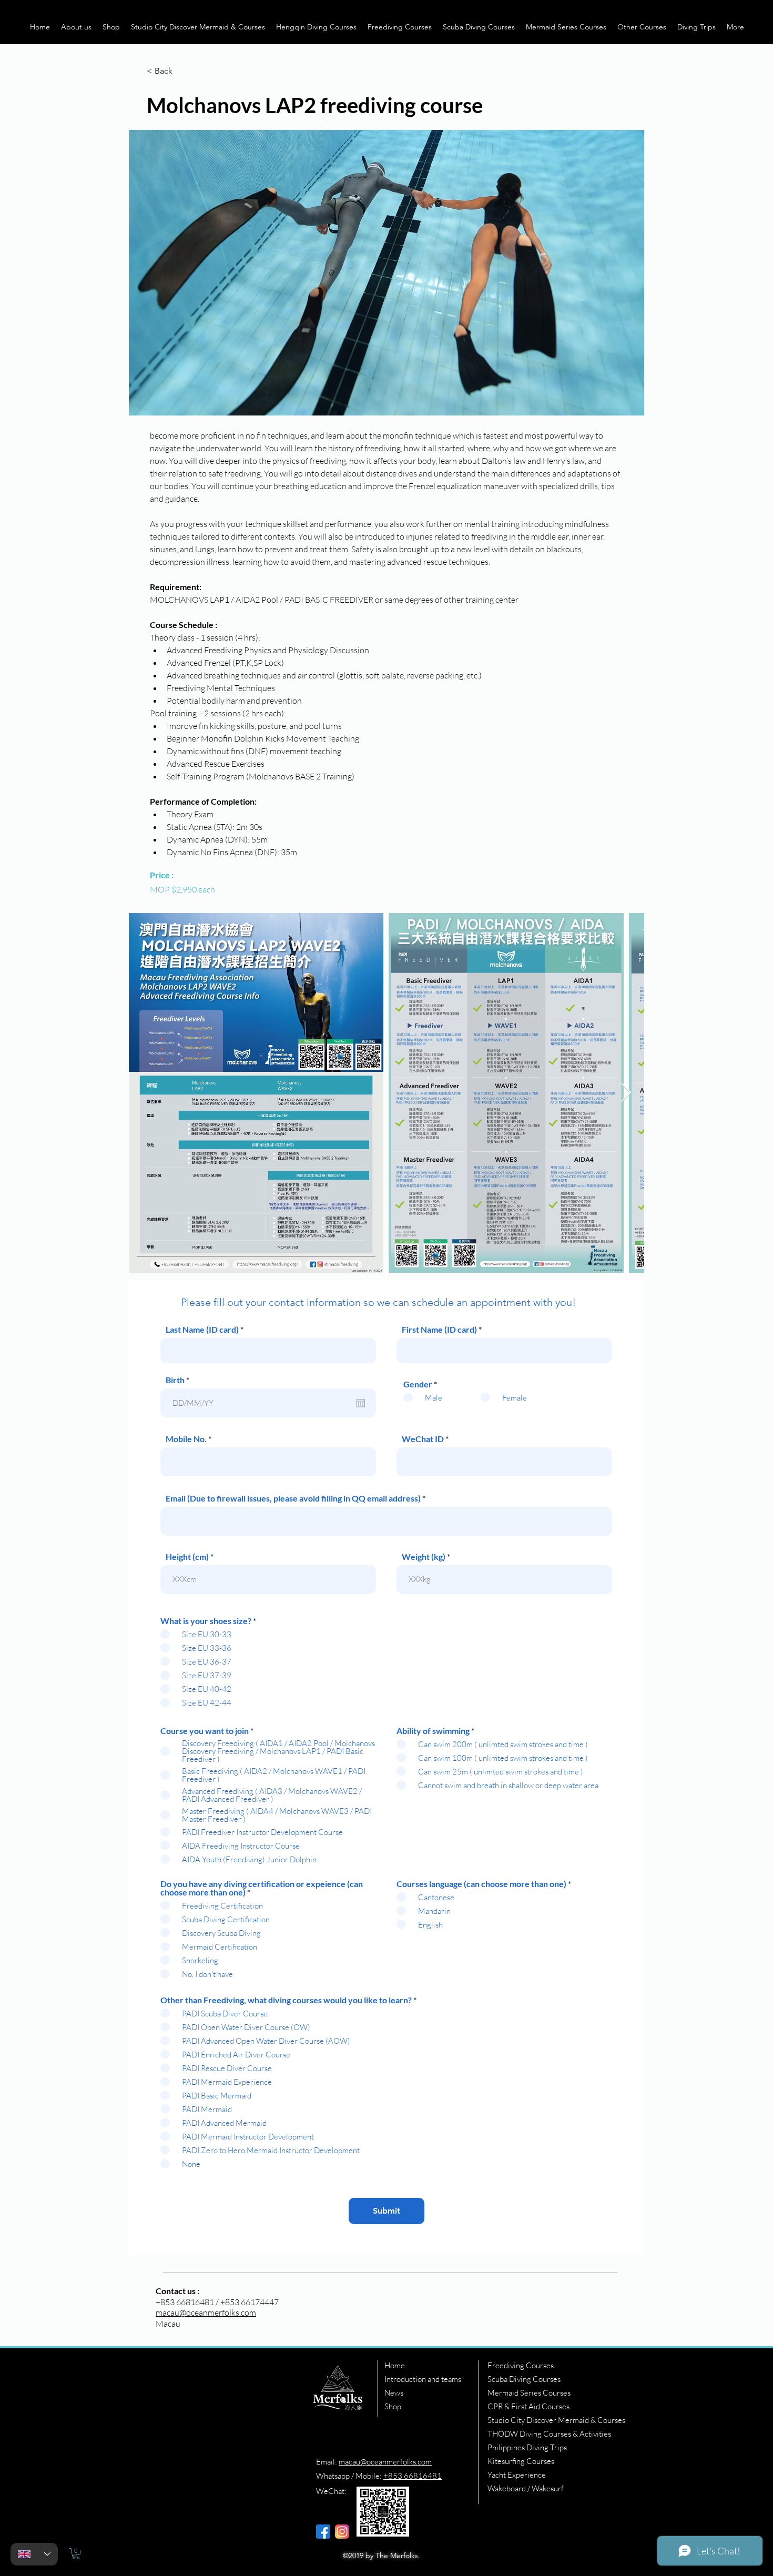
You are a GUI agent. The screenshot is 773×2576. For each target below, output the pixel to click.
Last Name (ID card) (202, 1330)
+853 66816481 (413, 2476)
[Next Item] (626, 1093)
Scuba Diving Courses (524, 2379)
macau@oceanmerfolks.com (206, 2313)
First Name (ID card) (439, 1330)
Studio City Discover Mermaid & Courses (556, 2420)
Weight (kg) (424, 1557)
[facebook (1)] (323, 2532)
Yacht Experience (517, 2475)
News (394, 2393)
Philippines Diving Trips (527, 2447)
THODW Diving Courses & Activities (549, 2434)
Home (395, 2365)
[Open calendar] (361, 1403)
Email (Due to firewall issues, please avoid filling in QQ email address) (293, 1498)
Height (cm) (187, 1557)
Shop (393, 2406)
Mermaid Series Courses (529, 2393)
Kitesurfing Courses (521, 2461)
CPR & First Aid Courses (528, 2406)
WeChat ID (423, 1439)
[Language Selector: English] (34, 2554)
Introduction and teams (423, 2379)
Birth (180, 1380)
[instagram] (342, 2532)
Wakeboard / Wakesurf (526, 2488)
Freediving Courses (521, 2365)
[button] (76, 27)
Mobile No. (186, 1439)
